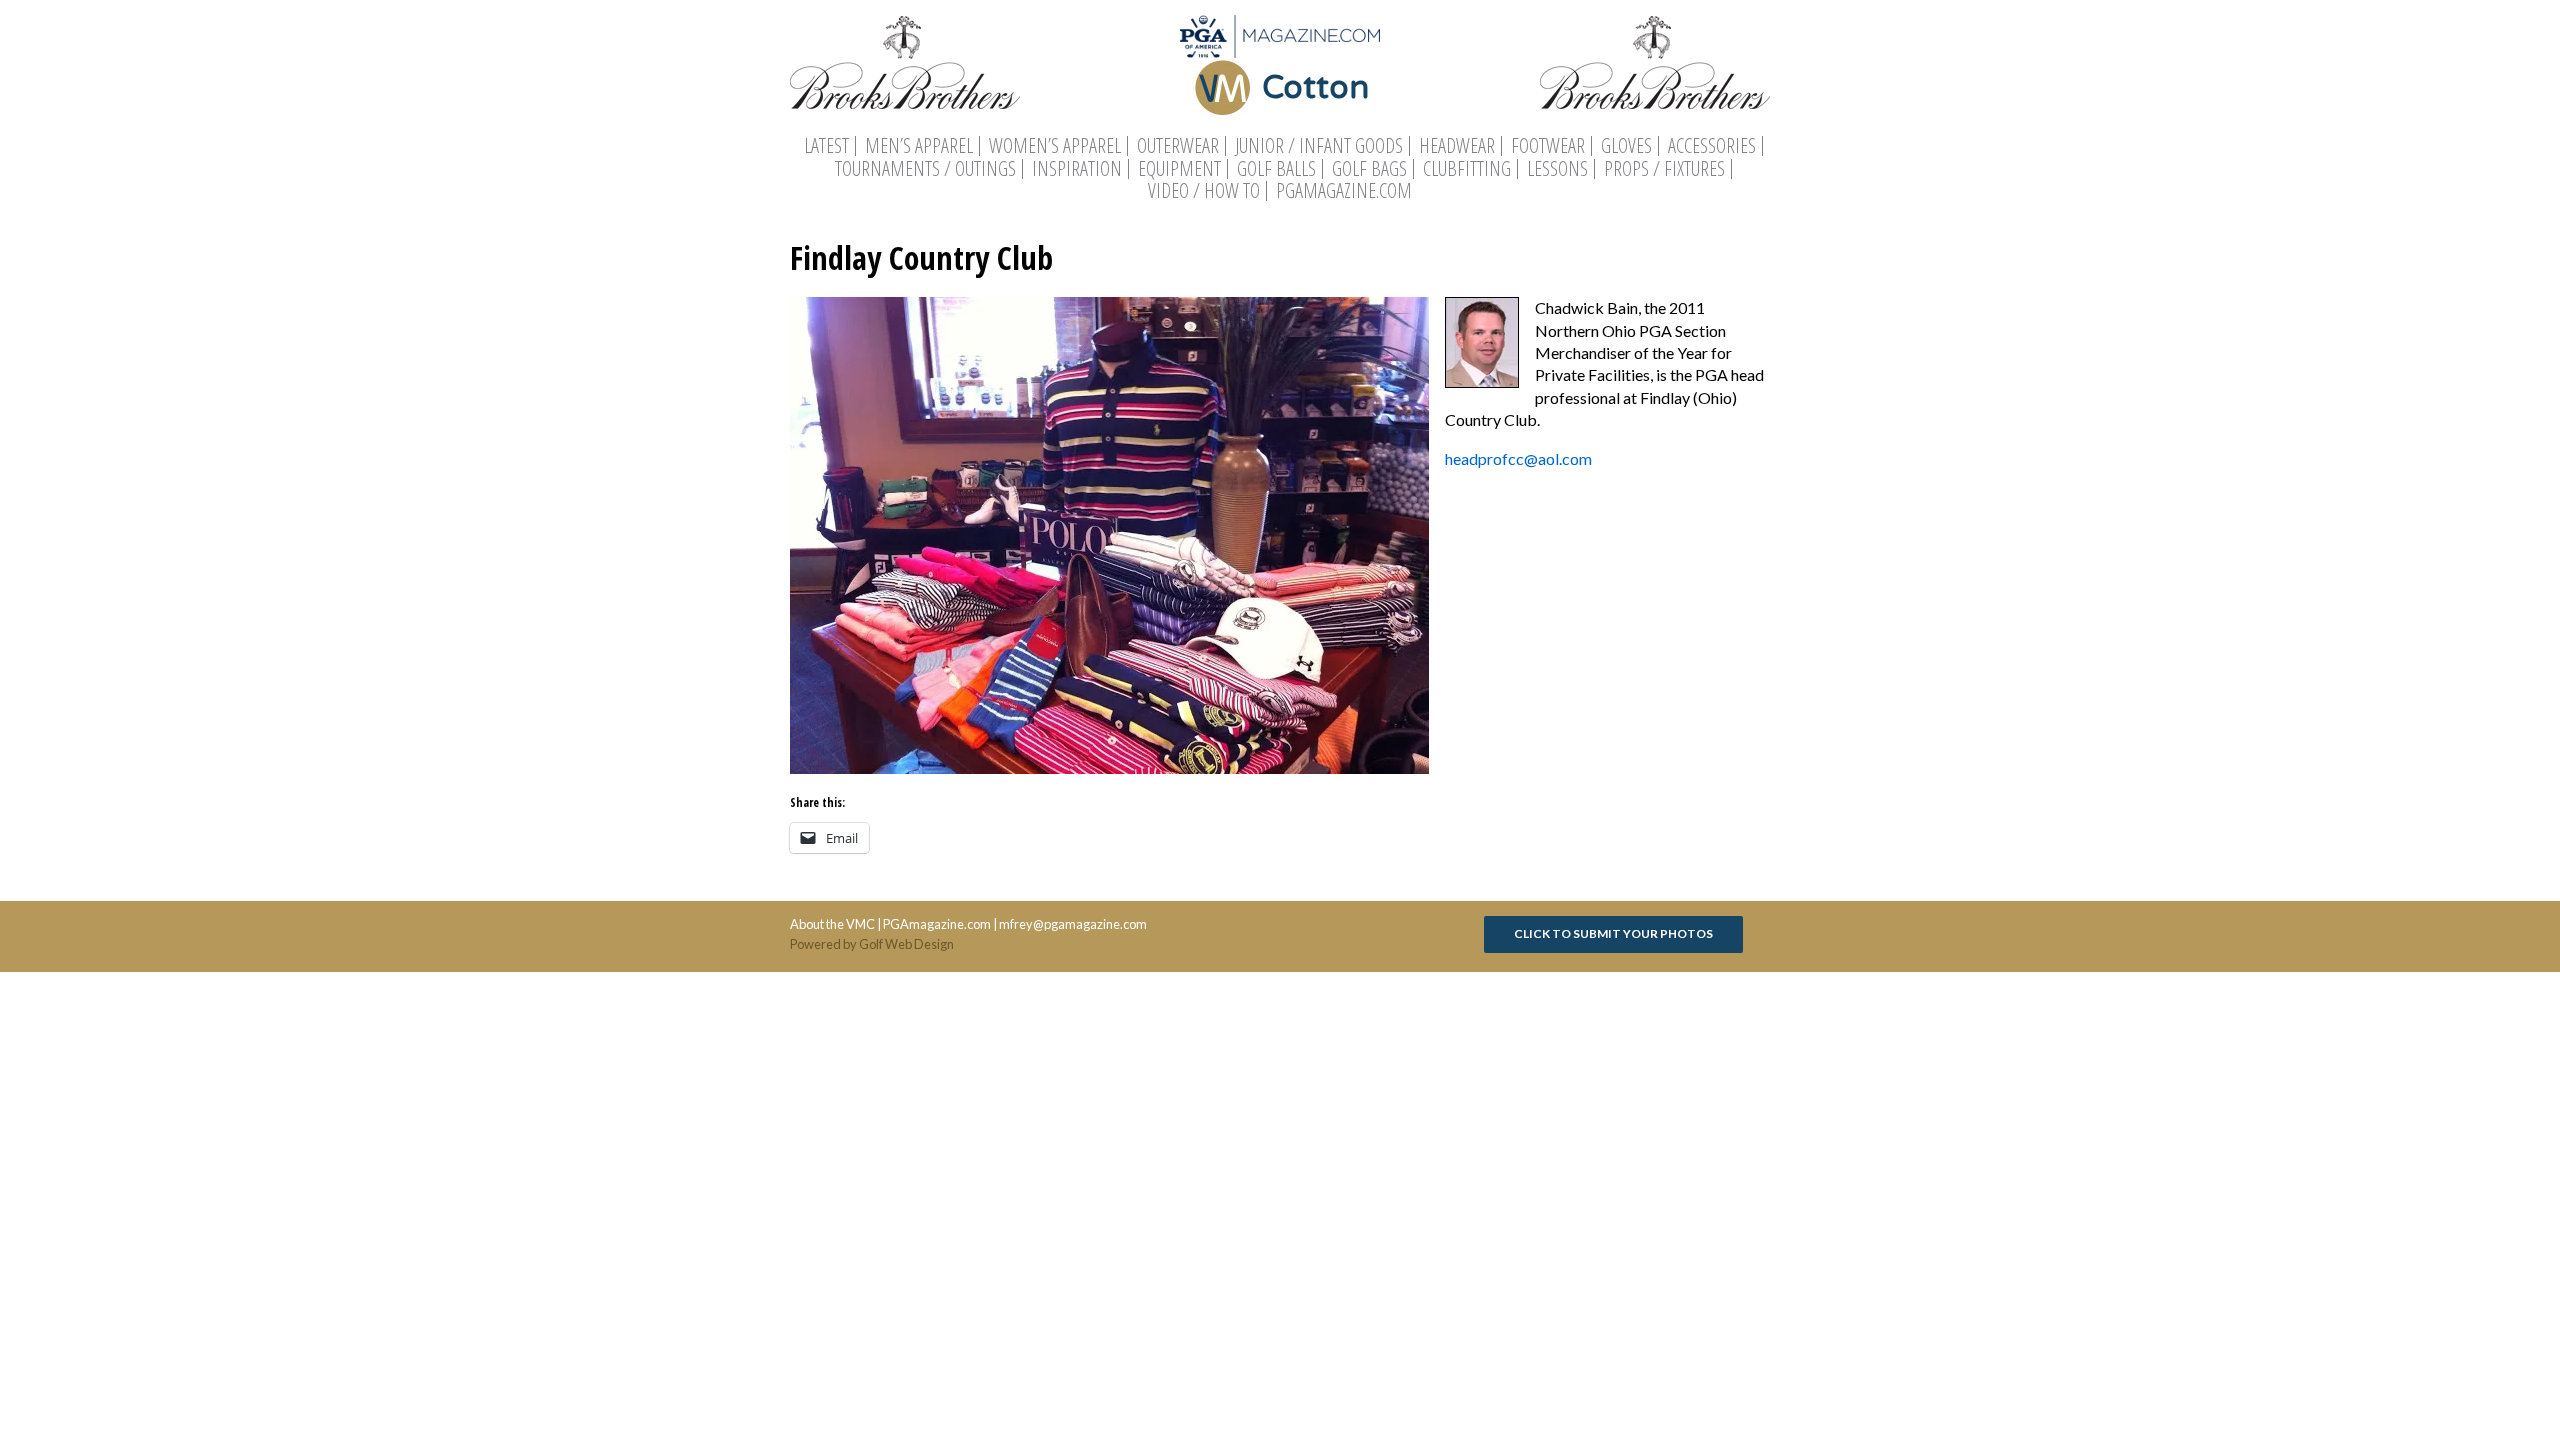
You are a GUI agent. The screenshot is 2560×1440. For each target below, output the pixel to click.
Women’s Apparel (1055, 146)
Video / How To (1204, 191)
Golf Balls (1276, 169)
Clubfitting (1467, 169)
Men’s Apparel (919, 146)
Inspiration (1077, 169)
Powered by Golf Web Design (872, 944)
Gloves (1626, 146)
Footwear (1548, 146)
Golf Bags (1369, 169)
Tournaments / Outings (925, 169)
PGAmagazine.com (1344, 191)
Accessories (1712, 146)
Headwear (1457, 146)
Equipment (1179, 169)
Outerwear (1178, 146)
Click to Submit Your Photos (1613, 933)
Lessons (1557, 169)
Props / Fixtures (1664, 169)
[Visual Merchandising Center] (1280, 36)
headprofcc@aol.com (1518, 458)
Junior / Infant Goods (1319, 146)
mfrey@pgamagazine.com (1073, 924)
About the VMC (832, 924)
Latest (826, 146)
